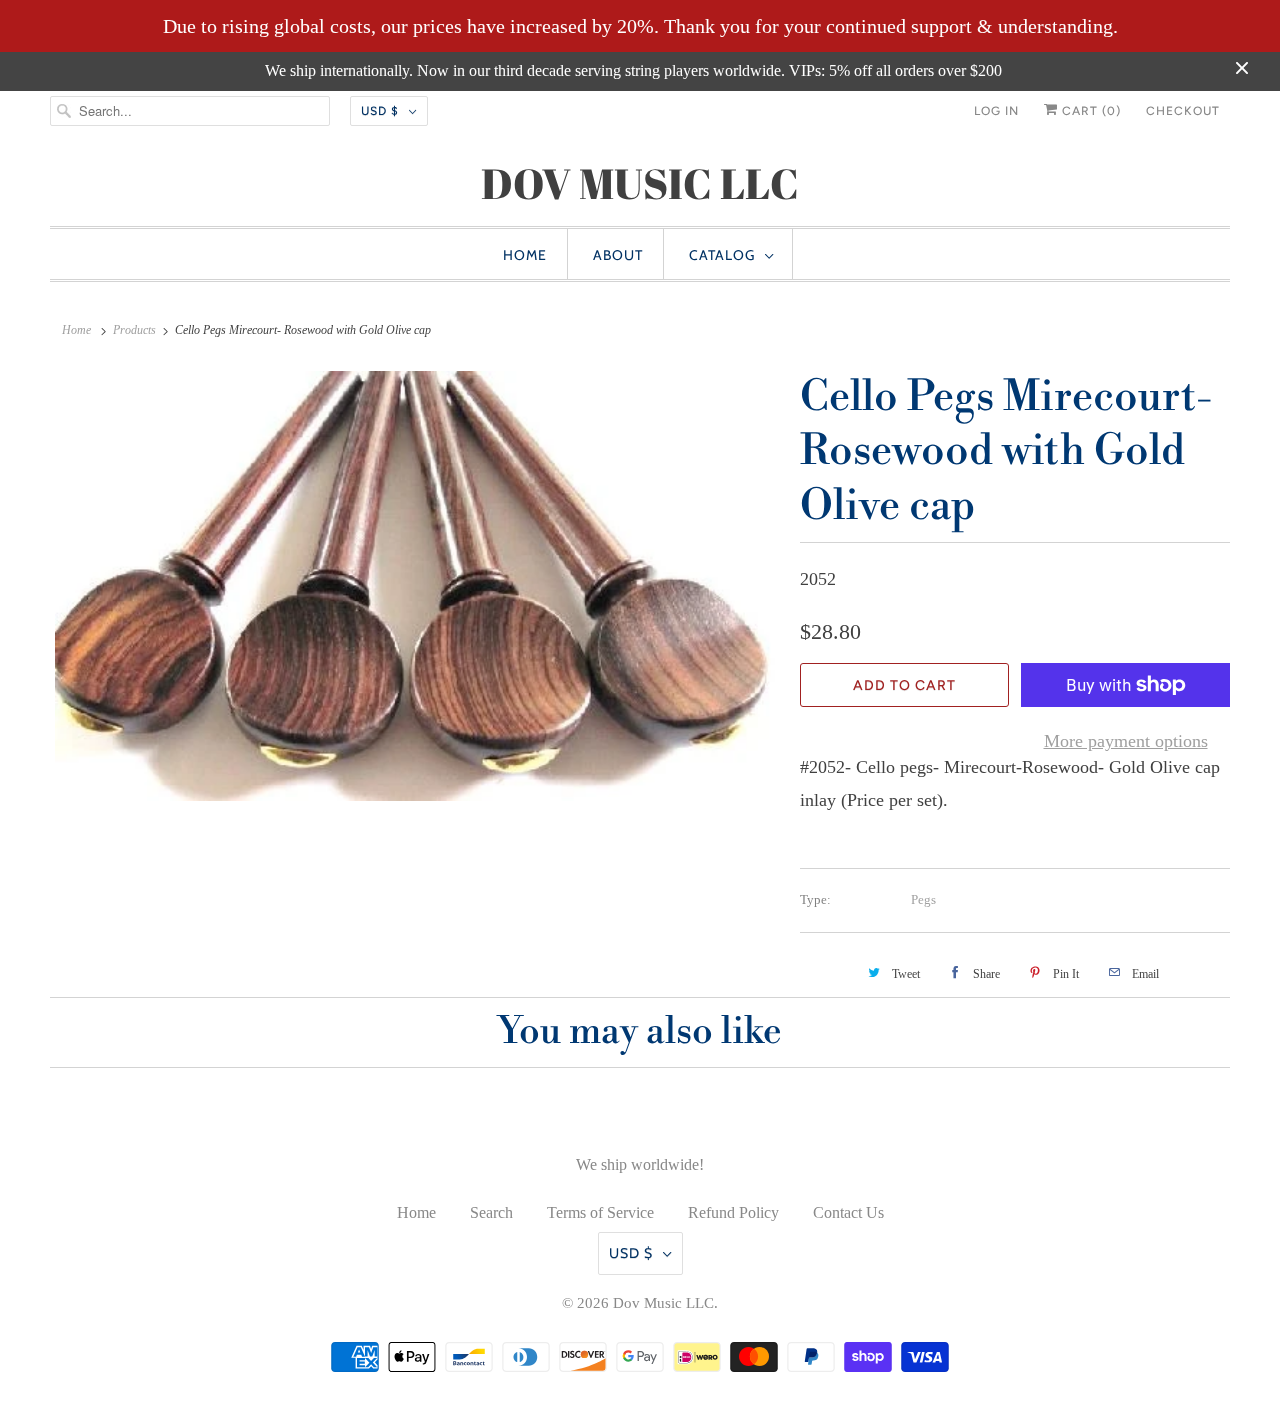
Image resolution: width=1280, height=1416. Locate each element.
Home (525, 255)
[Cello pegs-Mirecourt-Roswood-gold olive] (415, 586)
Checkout (1183, 111)
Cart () (1089, 111)
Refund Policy (733, 1212)
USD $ (380, 111)
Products (134, 330)
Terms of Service (600, 1212)
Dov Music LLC (663, 1303)
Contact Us (848, 1212)
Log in (996, 111)
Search (491, 1212)
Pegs (923, 899)
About (618, 255)
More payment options (1126, 741)
